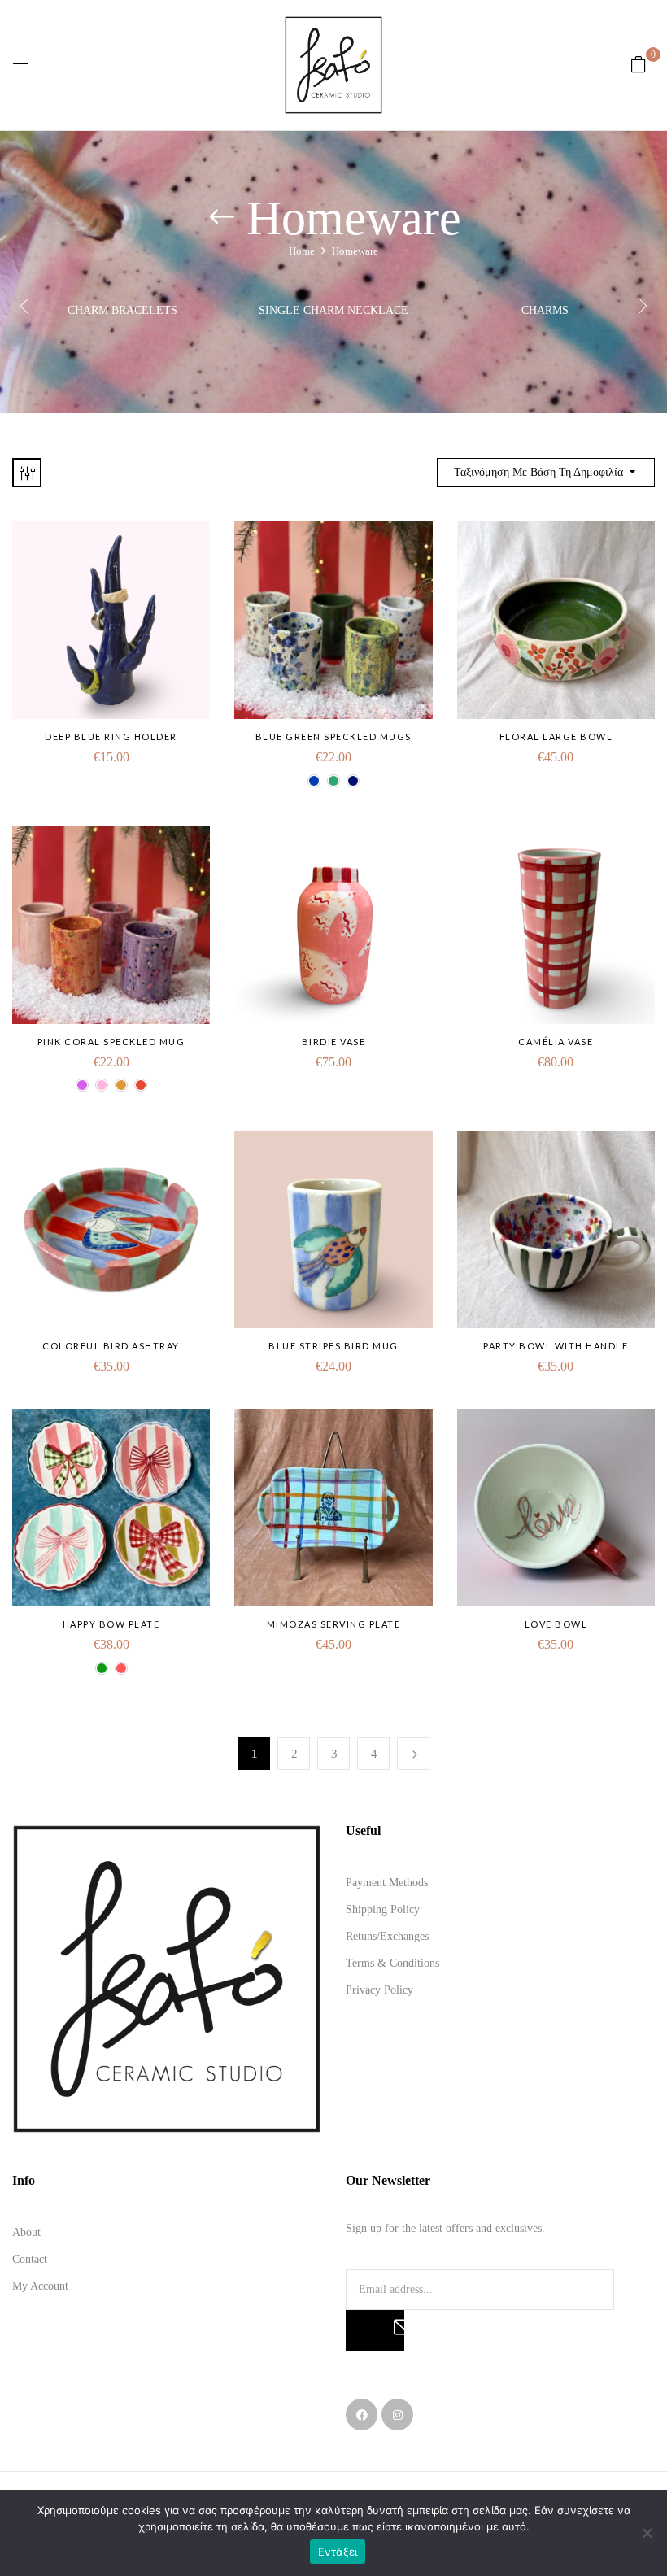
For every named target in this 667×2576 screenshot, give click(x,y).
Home (302, 251)
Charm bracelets (122, 310)
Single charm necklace (333, 310)
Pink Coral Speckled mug (111, 1042)
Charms (545, 310)
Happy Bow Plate (111, 1624)
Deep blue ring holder (111, 737)
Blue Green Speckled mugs (333, 737)
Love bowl (556, 1624)
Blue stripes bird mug (333, 1346)
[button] (639, 65)
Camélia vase (556, 1042)
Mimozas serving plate (334, 1624)
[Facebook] (362, 2415)
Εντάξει (338, 2552)
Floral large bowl (556, 737)
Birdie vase (334, 1042)
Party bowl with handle (556, 1346)
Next (413, 1754)
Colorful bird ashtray (111, 1346)
